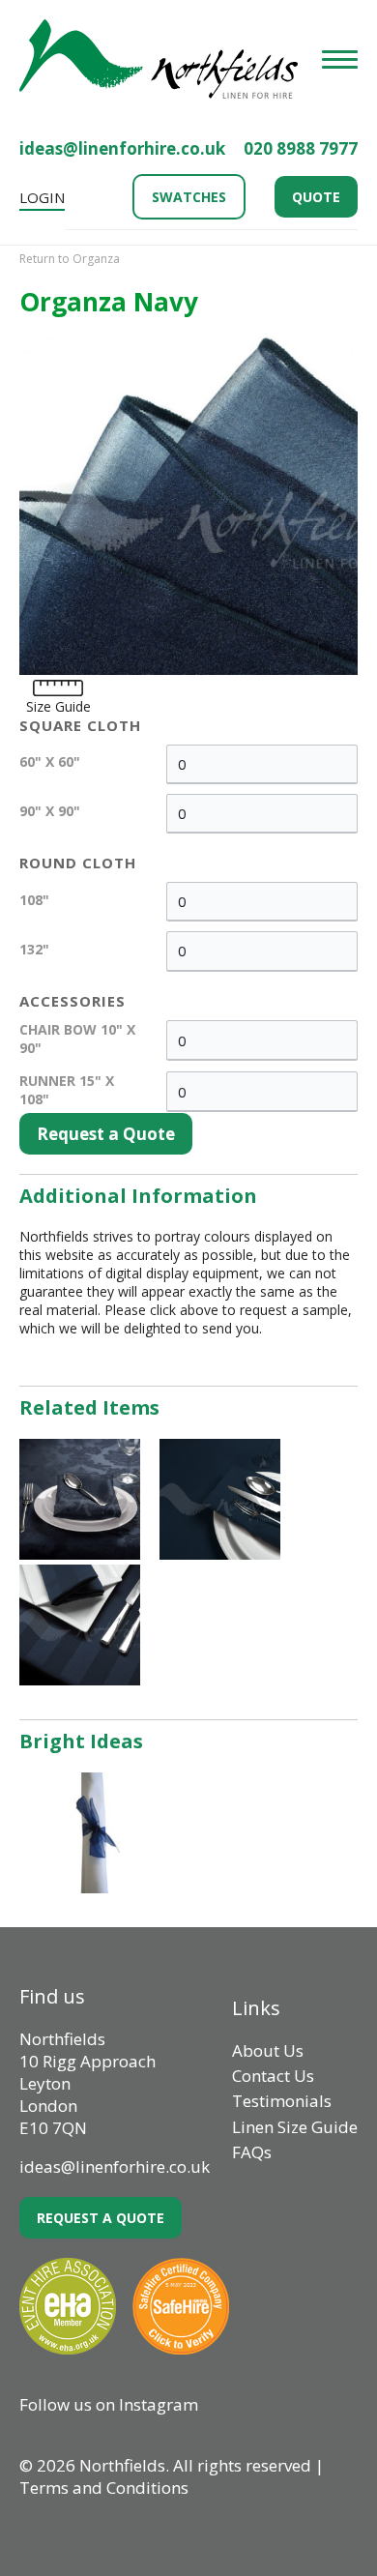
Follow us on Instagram (109, 2404)
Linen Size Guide (295, 2127)
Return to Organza (70, 259)
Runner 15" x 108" (67, 1090)
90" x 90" (50, 811)
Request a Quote (106, 1134)
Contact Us (273, 2076)
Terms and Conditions (104, 2488)
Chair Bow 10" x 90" (77, 1039)
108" (34, 900)
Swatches (189, 197)
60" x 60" (50, 761)
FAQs (252, 2152)
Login (42, 197)
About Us (268, 2050)
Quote (316, 197)
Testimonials (282, 2101)
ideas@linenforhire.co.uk (122, 148)
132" (34, 949)
